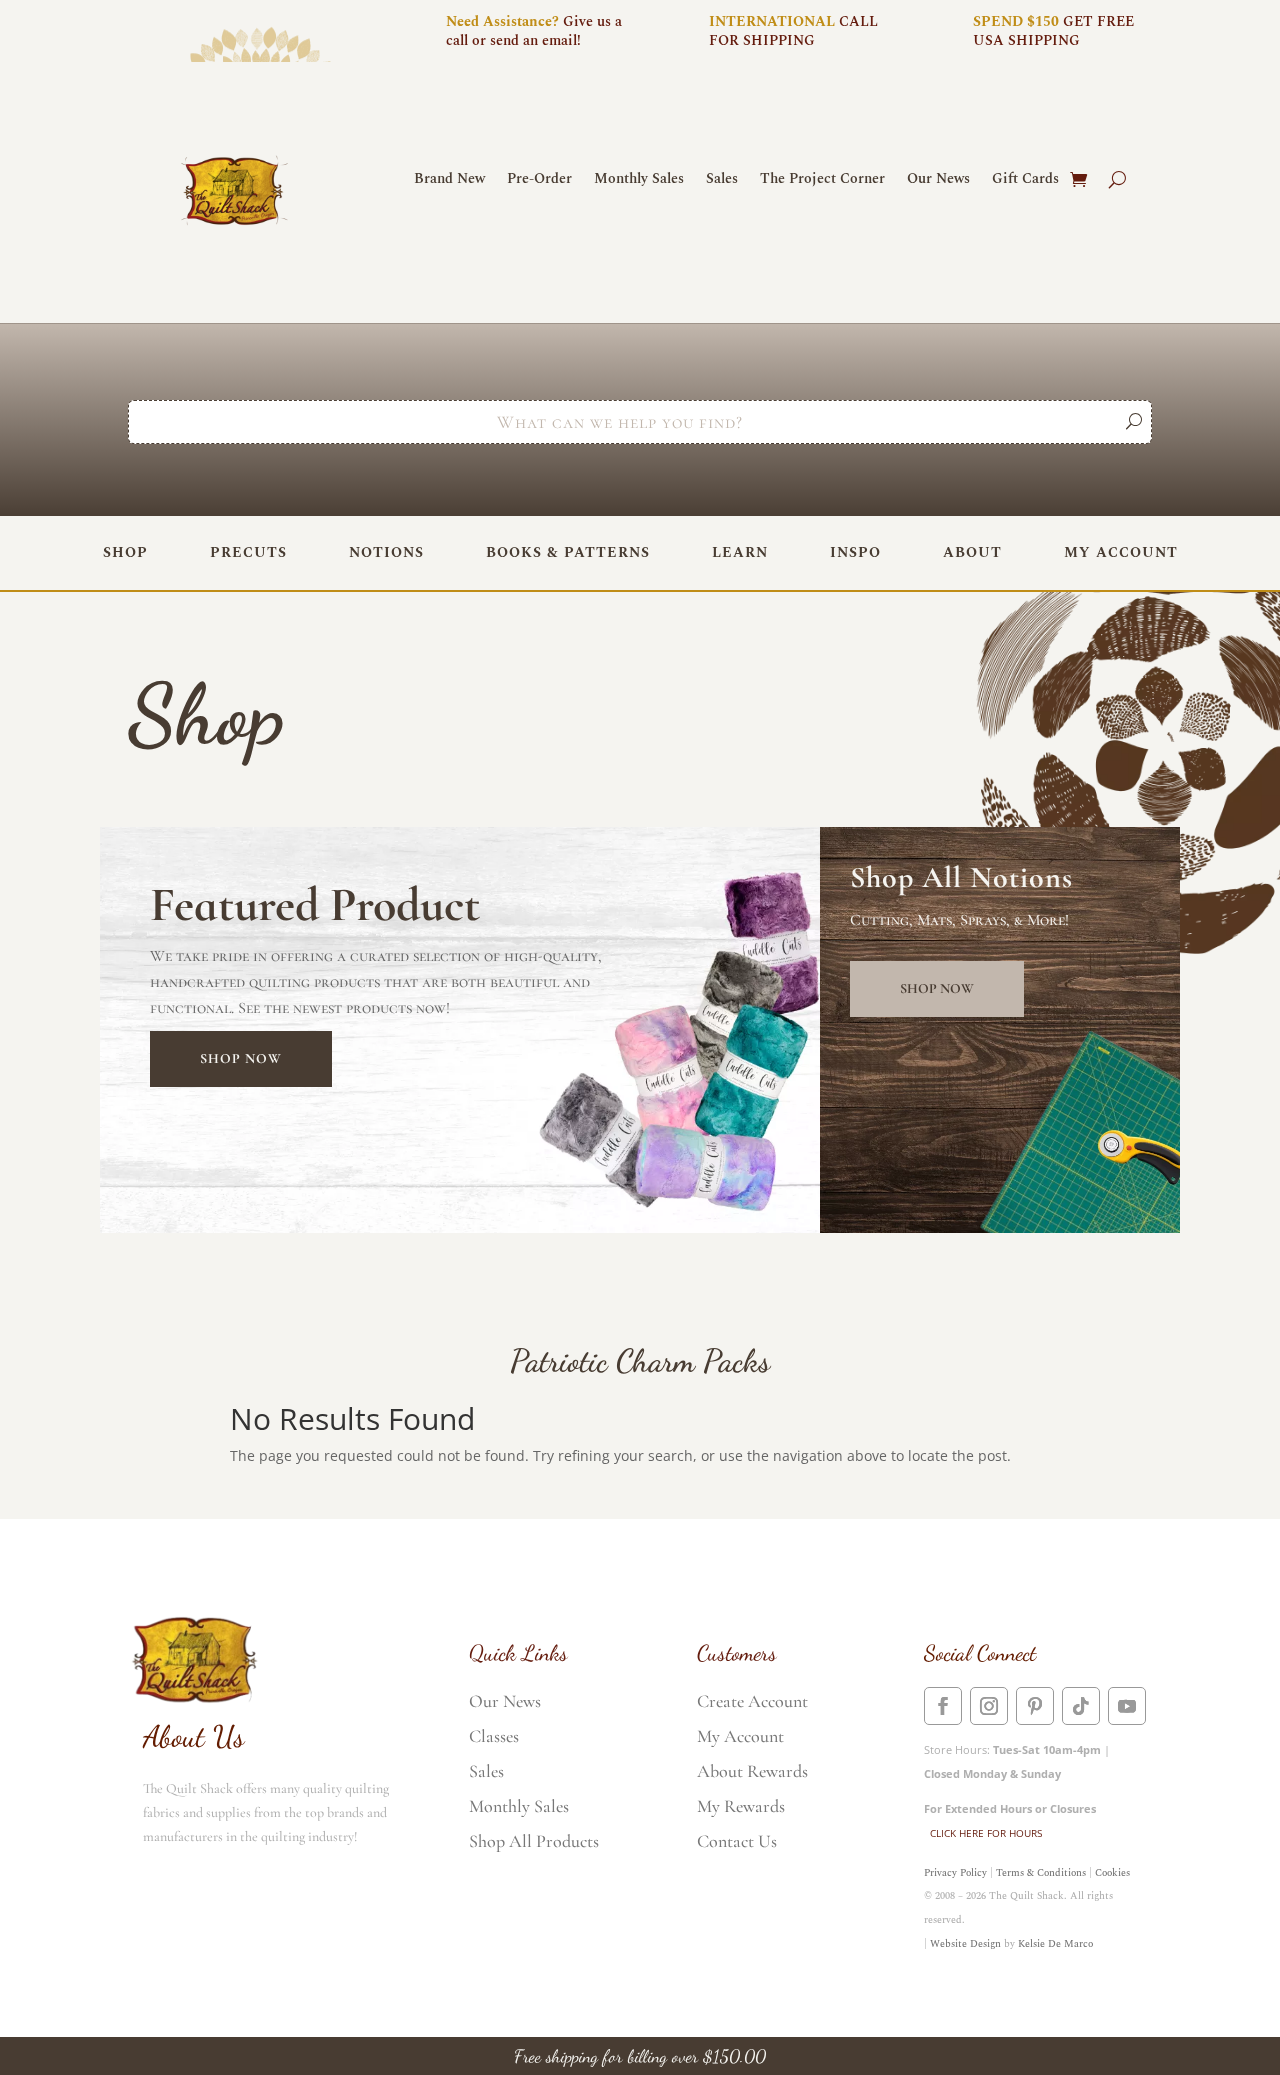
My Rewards (741, 1806)
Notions (386, 552)
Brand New (449, 180)
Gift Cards (1025, 180)
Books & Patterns (568, 552)
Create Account (752, 1701)
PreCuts (248, 552)
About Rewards (752, 1771)
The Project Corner (822, 180)
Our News (938, 180)
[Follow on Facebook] (943, 1706)
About (972, 552)
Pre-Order (539, 180)
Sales (722, 180)
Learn (740, 552)
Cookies (1112, 1873)
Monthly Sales (639, 180)
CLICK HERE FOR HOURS (986, 1833)
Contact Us (737, 1841)
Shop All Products (534, 1841)
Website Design (965, 1944)
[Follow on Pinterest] (1035, 1706)
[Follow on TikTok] (1081, 1706)
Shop (125, 552)
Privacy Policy (955, 1873)
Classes (494, 1736)
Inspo (855, 552)
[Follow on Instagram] (989, 1706)
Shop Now (241, 1058)
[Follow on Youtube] (1127, 1706)
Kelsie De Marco (1055, 1944)
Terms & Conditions (1041, 1873)
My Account (1121, 552)
